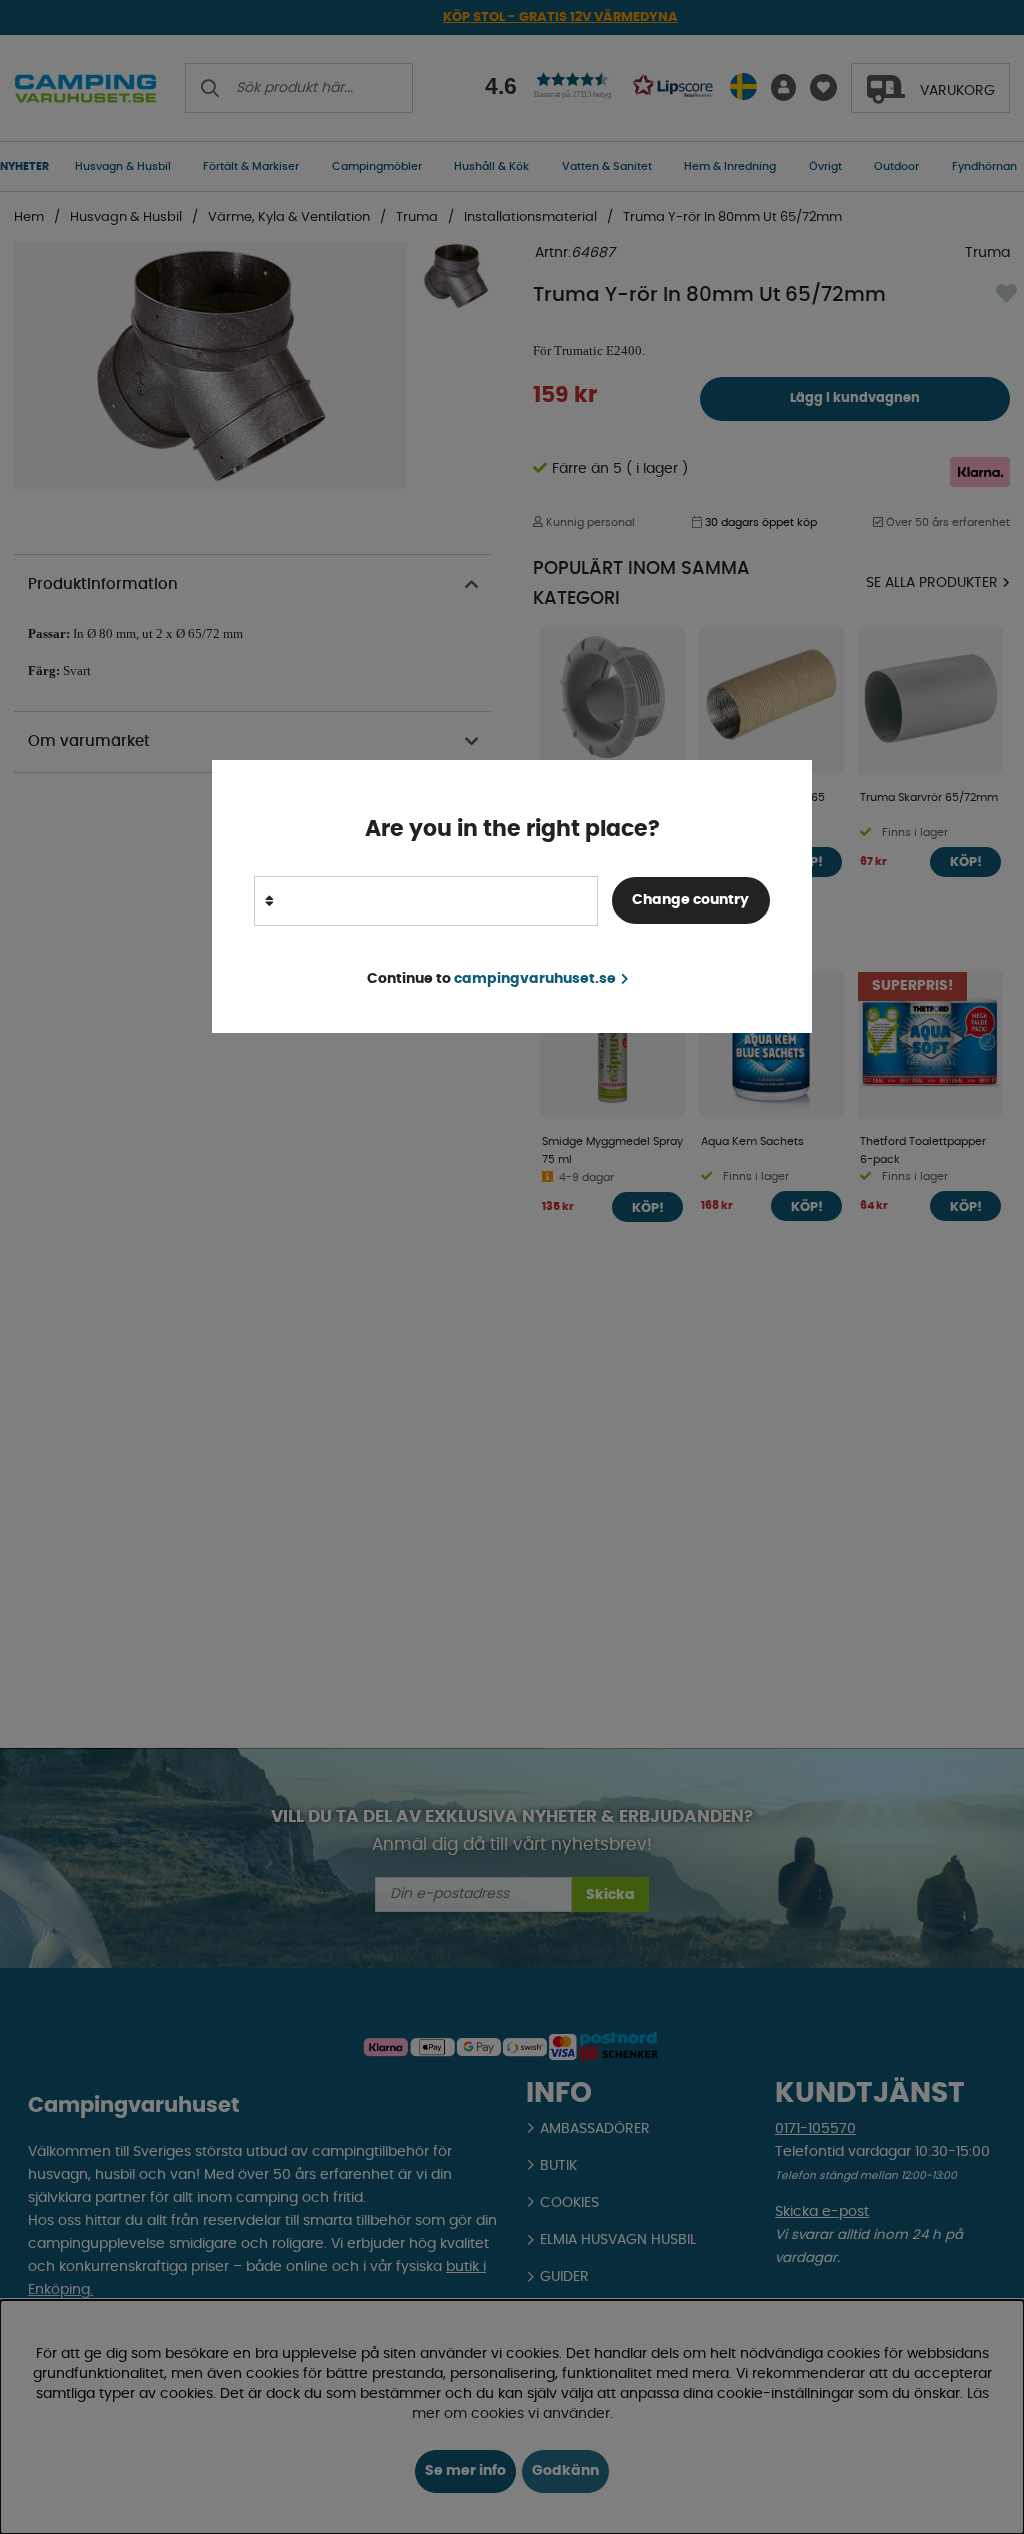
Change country (690, 900)
